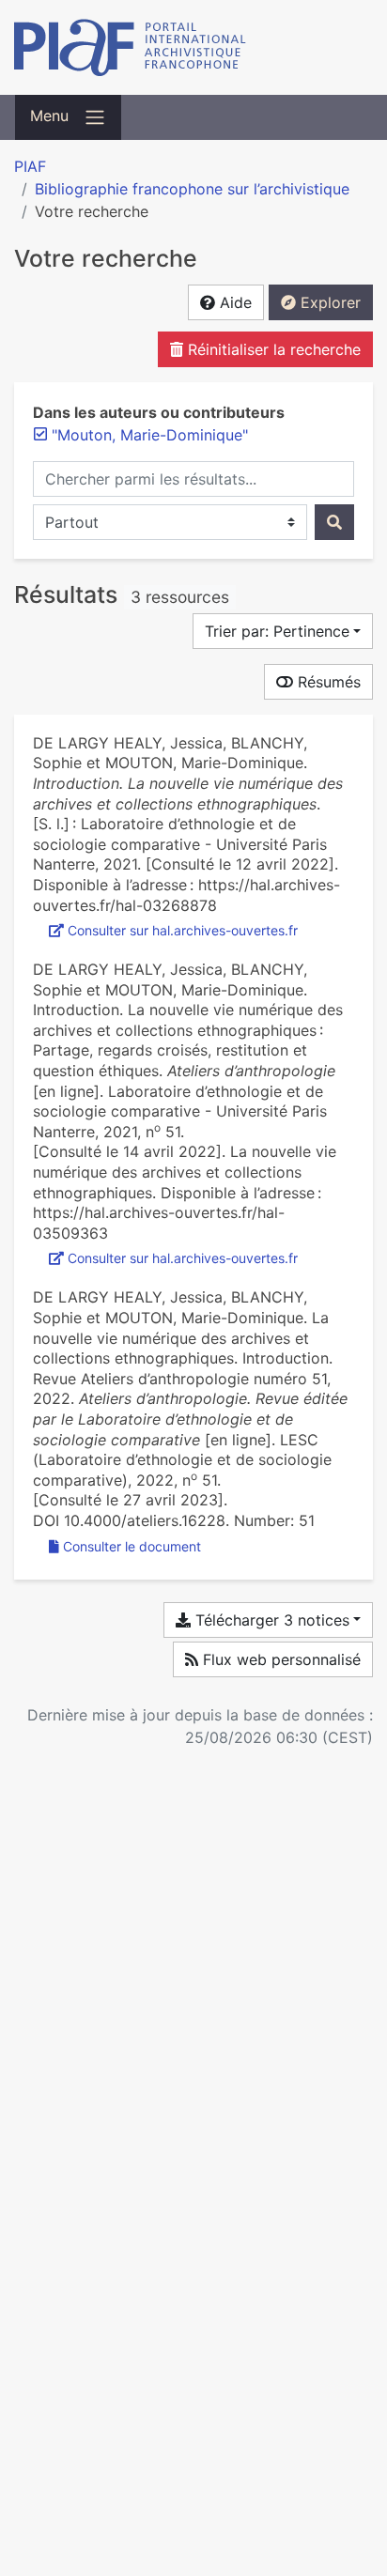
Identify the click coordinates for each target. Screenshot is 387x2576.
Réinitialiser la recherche (272, 349)
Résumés (327, 682)
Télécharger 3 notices (270, 1620)
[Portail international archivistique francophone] (193, 47)
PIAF (30, 166)
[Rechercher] (334, 522)
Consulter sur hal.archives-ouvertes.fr (183, 930)
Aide (233, 302)
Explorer (328, 302)
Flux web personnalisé (279, 1659)
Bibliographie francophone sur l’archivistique (192, 189)
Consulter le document (132, 1546)
